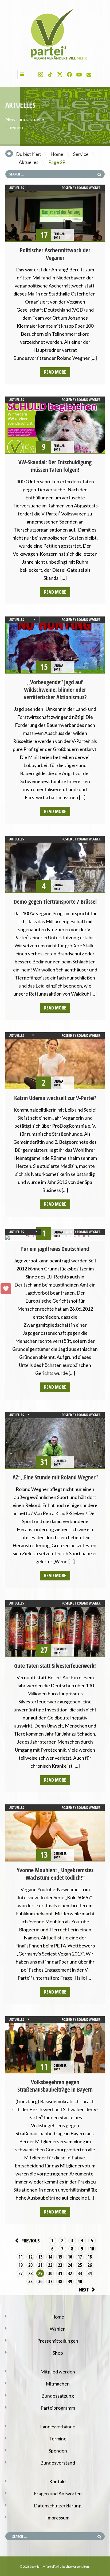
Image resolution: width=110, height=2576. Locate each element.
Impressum (58, 2518)
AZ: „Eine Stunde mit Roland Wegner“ (55, 1477)
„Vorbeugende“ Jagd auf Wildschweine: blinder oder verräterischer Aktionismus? (55, 690)
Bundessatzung (58, 2396)
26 (90, 2265)
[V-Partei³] (55, 60)
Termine (58, 2439)
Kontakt (58, 2481)
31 (60, 2273)
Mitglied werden (58, 2372)
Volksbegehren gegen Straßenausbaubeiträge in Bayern (55, 2086)
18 (90, 2257)
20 (30, 2265)
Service (81, 154)
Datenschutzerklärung (58, 2506)
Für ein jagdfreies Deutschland (55, 1249)
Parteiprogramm (58, 2408)
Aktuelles (29, 162)
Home (57, 154)
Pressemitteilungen (58, 2341)
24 (70, 2265)
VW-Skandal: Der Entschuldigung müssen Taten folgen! (55, 466)
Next (84, 2290)
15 (60, 2257)
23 (60, 2265)
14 (50, 2257)
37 (50, 2281)
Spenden (58, 2451)
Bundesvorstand (58, 2463)
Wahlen (58, 2329)
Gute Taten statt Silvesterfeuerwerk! (55, 1666)
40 (80, 2281)
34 (90, 2273)
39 (70, 2281)
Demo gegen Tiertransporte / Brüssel (55, 902)
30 (50, 2273)
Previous (30, 2241)
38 (60, 2281)
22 (50, 2265)
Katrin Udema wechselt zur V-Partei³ (55, 1098)
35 (30, 2281)
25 (80, 2265)
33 (80, 2273)
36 (40, 2281)
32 (70, 2273)
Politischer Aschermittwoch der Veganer (55, 254)
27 (21, 2273)
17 (80, 2257)
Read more (55, 372)
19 (21, 2265)
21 (40, 2265)
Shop (58, 2353)
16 (70, 2257)
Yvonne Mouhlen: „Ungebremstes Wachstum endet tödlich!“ (55, 1874)
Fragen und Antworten (58, 2493)
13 (40, 2257)
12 (30, 2257)
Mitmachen (58, 2384)
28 (30, 2273)
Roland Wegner (89, 188)
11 (21, 2257)
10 (92, 2249)
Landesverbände (58, 2427)
